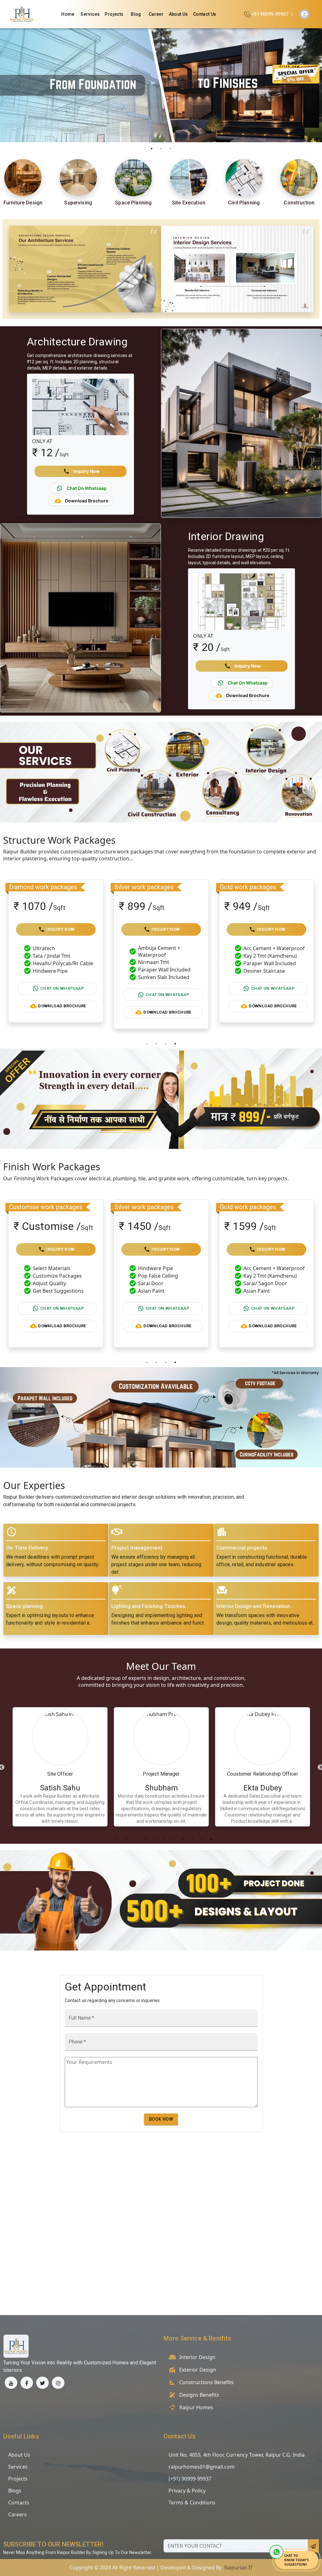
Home (68, 14)
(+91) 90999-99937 (190, 2479)
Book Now (161, 2119)
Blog (136, 14)
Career (156, 14)
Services (90, 14)
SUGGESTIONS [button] (296, 2564)
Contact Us (205, 14)
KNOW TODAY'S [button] (297, 2560)
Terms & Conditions (192, 2503)
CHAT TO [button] (291, 2556)
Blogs (15, 2491)
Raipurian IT (239, 2568)
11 (211, 1839)
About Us (178, 14)
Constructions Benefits (206, 2382)
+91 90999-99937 (270, 14)
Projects (114, 14)
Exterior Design (198, 2370)
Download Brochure (62, 1012)
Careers (17, 2514)
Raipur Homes (196, 2407)
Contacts (19, 2503)
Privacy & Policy (187, 2491)
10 (202, 1839)
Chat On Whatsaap (62, 995)
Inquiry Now (60, 929)
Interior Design (197, 2357)
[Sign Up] (304, 14)
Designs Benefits (199, 2395)
